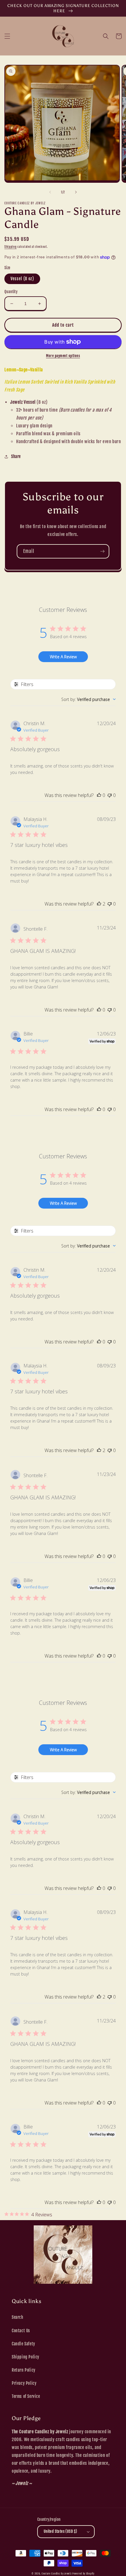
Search (18, 2317)
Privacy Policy (24, 2383)
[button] (7, 36)
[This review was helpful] (99, 904)
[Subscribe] (102, 551)
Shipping (11, 247)
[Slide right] (76, 192)
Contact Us (21, 2331)
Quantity (11, 292)
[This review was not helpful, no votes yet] (110, 795)
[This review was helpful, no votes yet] (99, 795)
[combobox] (88, 699)
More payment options (63, 356)
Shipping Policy (25, 2357)
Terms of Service (26, 2396)
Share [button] (16, 456)
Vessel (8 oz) (22, 279)
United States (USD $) (60, 2531)
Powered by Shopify (83, 2574)
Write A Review (63, 657)
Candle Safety (23, 2344)
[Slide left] (50, 192)
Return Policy (24, 2370)
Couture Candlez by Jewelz (57, 2574)
